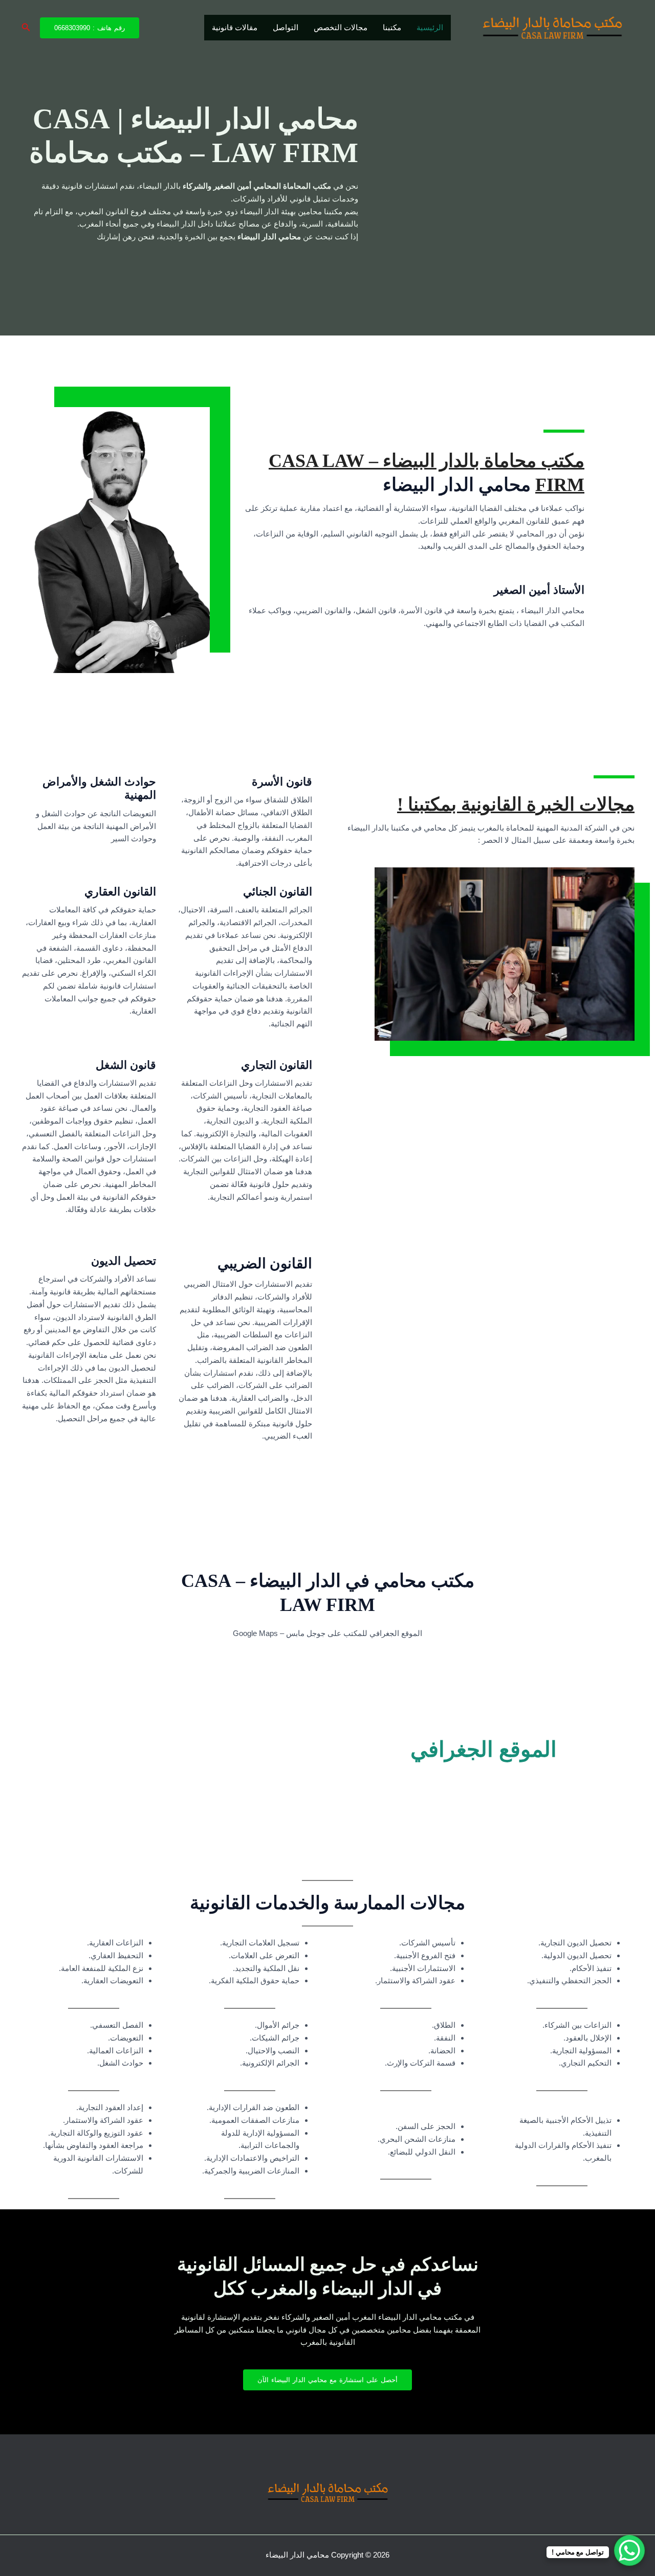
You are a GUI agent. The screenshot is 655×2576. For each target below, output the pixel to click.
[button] (90, 28)
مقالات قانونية (235, 27)
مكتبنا (392, 27)
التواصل (286, 27)
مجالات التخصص (341, 27)
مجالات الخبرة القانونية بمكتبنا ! (516, 804)
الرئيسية (430, 27)
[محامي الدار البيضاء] (552, 27)
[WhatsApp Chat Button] (629, 2550)
